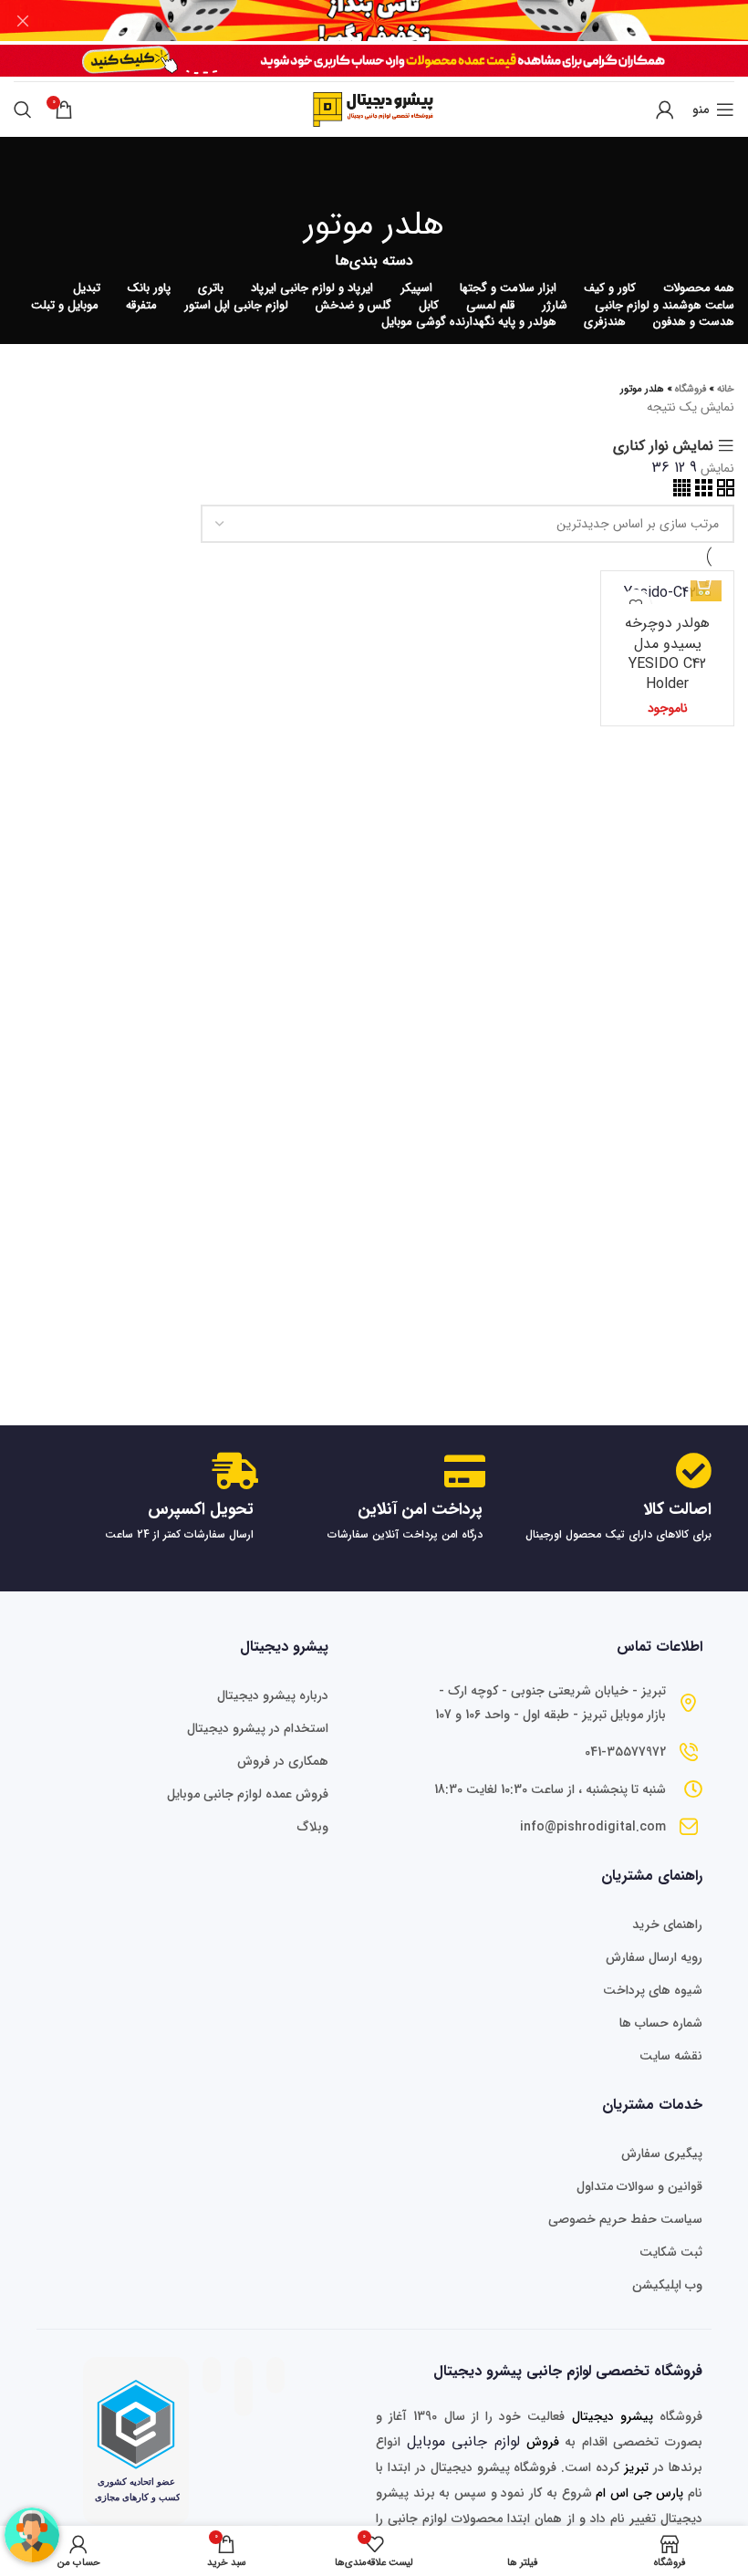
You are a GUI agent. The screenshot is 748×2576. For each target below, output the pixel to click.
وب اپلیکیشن (667, 2285)
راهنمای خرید (667, 1924)
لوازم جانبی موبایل (463, 2441)
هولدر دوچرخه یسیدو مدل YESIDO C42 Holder (667, 653)
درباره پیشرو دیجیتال (273, 1695)
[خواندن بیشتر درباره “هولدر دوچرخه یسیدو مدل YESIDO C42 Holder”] (706, 586)
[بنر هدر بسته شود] (23, 21)
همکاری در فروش (283, 1761)
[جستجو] (23, 110)
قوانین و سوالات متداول (639, 2186)
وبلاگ (313, 1827)
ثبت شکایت (671, 2252)
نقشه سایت (671, 2056)
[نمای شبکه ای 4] (682, 492)
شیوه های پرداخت (653, 1990)
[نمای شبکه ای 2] (723, 492)
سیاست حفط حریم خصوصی (625, 2219)
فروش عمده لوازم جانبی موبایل (248, 1794)
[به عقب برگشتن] (374, 173)
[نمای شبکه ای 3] (701, 492)
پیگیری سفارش (662, 2154)
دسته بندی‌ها (374, 261)
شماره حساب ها (661, 2023)
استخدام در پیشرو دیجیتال (258, 1728)
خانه (726, 389)
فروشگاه (691, 389)
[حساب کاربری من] (665, 110)
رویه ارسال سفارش (654, 1957)
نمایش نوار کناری (663, 446)
